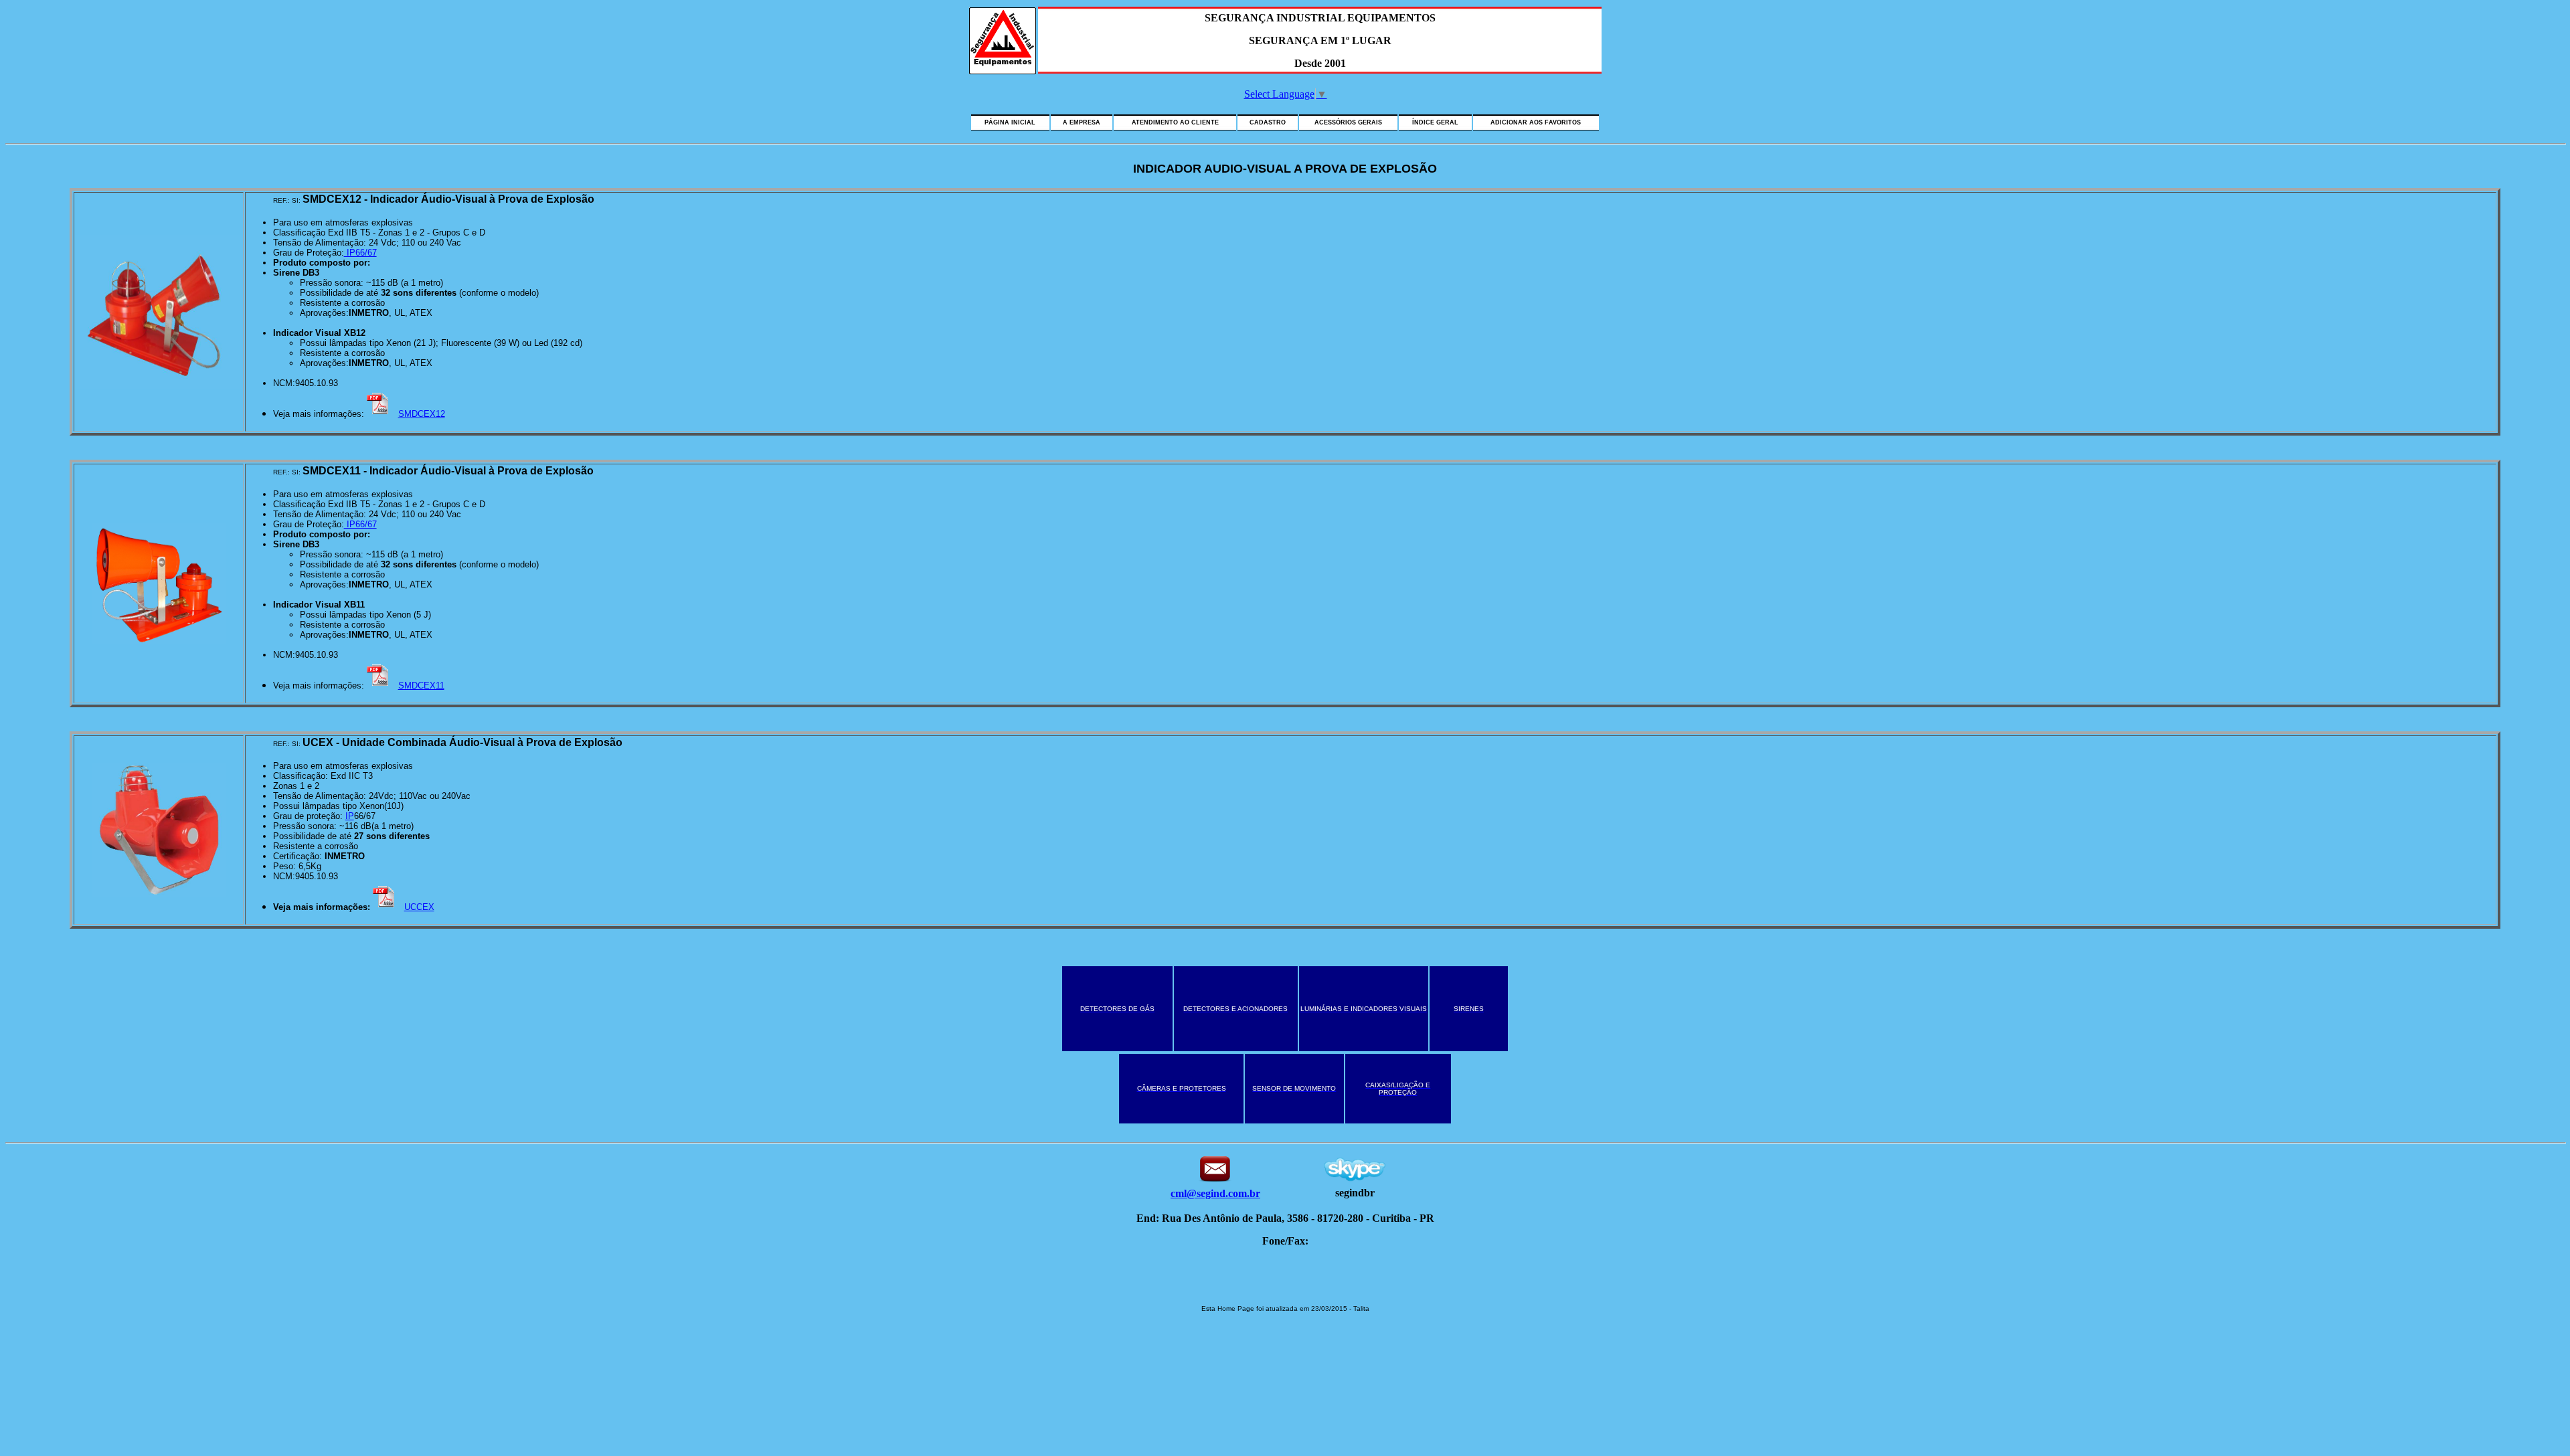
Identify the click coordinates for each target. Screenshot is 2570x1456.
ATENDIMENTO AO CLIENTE (1175, 122)
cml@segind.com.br (1215, 1193)
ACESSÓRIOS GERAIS (1348, 122)
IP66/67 (360, 253)
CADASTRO (1268, 122)
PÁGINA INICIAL (1010, 122)
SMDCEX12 (422, 414)
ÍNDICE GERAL (1435, 122)
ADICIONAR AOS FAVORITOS (1536, 122)
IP (350, 816)
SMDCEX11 (421, 686)
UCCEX (419, 907)
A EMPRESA (1082, 122)
